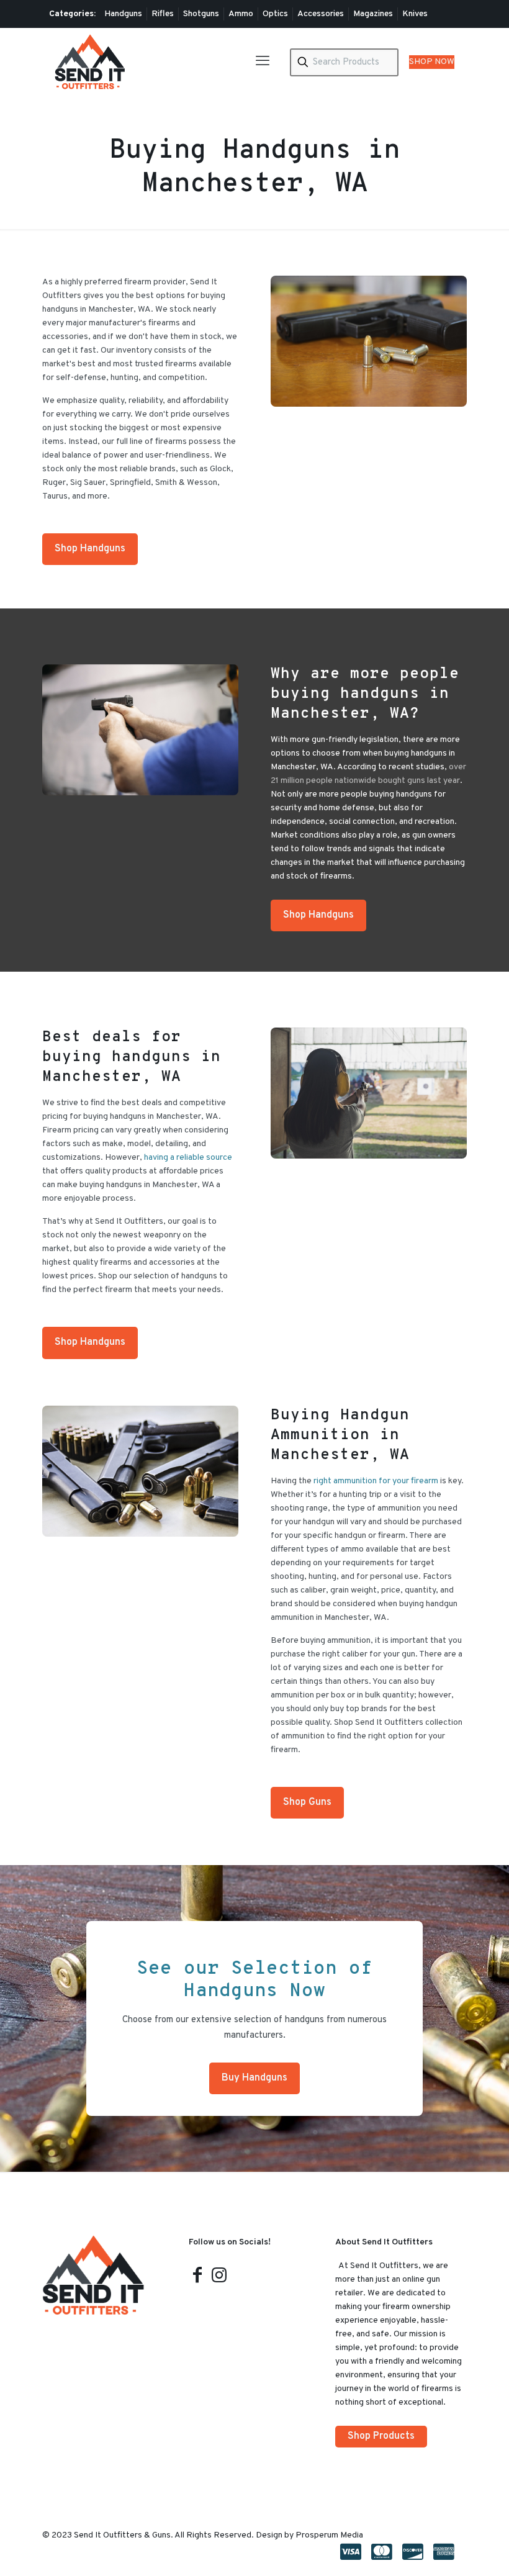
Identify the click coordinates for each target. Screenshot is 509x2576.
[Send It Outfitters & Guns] (90, 62)
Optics (275, 14)
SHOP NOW (432, 62)
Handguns (123, 14)
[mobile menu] (263, 62)
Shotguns (201, 14)
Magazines (373, 14)
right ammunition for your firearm (376, 1481)
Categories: (72, 14)
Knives (415, 14)
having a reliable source (188, 1158)
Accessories (321, 14)
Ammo (241, 14)
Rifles (163, 14)
